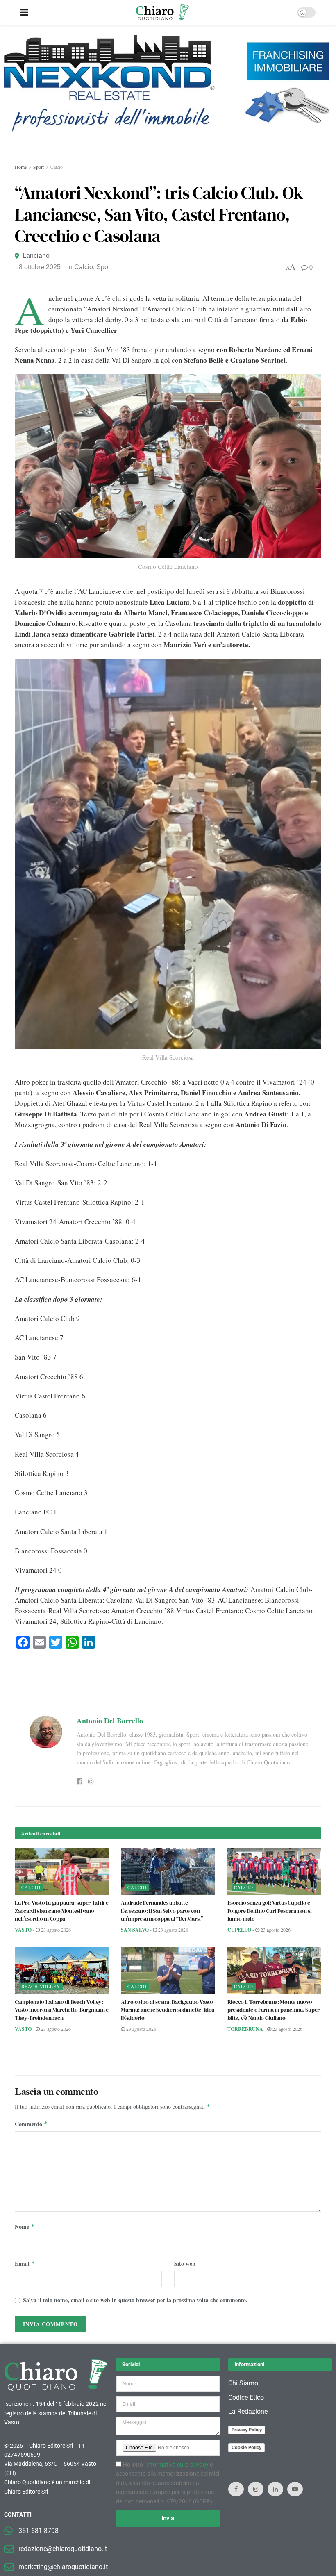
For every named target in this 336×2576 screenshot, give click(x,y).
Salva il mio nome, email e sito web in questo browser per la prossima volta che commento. (135, 2300)
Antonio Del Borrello (110, 1721)
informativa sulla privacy (177, 2465)
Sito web (185, 2263)
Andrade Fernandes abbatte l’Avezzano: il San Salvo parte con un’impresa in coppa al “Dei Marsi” (162, 1911)
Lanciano (36, 256)
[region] (168, 94)
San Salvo (135, 1930)
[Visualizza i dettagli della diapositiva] (168, 83)
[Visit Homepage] (162, 12)
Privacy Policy (247, 2430)
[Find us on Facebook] (236, 2489)
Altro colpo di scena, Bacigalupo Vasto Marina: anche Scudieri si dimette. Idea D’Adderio (167, 2010)
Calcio (57, 167)
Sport (39, 167)
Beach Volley (41, 1986)
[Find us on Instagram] (256, 2489)
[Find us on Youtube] (295, 2489)
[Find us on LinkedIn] (275, 2489)
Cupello (239, 1930)
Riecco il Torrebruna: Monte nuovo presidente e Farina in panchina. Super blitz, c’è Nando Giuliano (274, 2010)
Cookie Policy (246, 2447)
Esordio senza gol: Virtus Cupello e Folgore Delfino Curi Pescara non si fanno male (270, 1911)
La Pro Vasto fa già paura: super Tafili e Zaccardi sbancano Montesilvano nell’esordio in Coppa (62, 1911)
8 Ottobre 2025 (40, 267)
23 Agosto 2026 (55, 1930)
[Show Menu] (24, 12)
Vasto (23, 1930)
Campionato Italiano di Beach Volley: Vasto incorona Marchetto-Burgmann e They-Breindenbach (62, 2010)
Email (25, 2263)
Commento (31, 2124)
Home (21, 167)
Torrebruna (245, 2029)
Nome (25, 2227)
